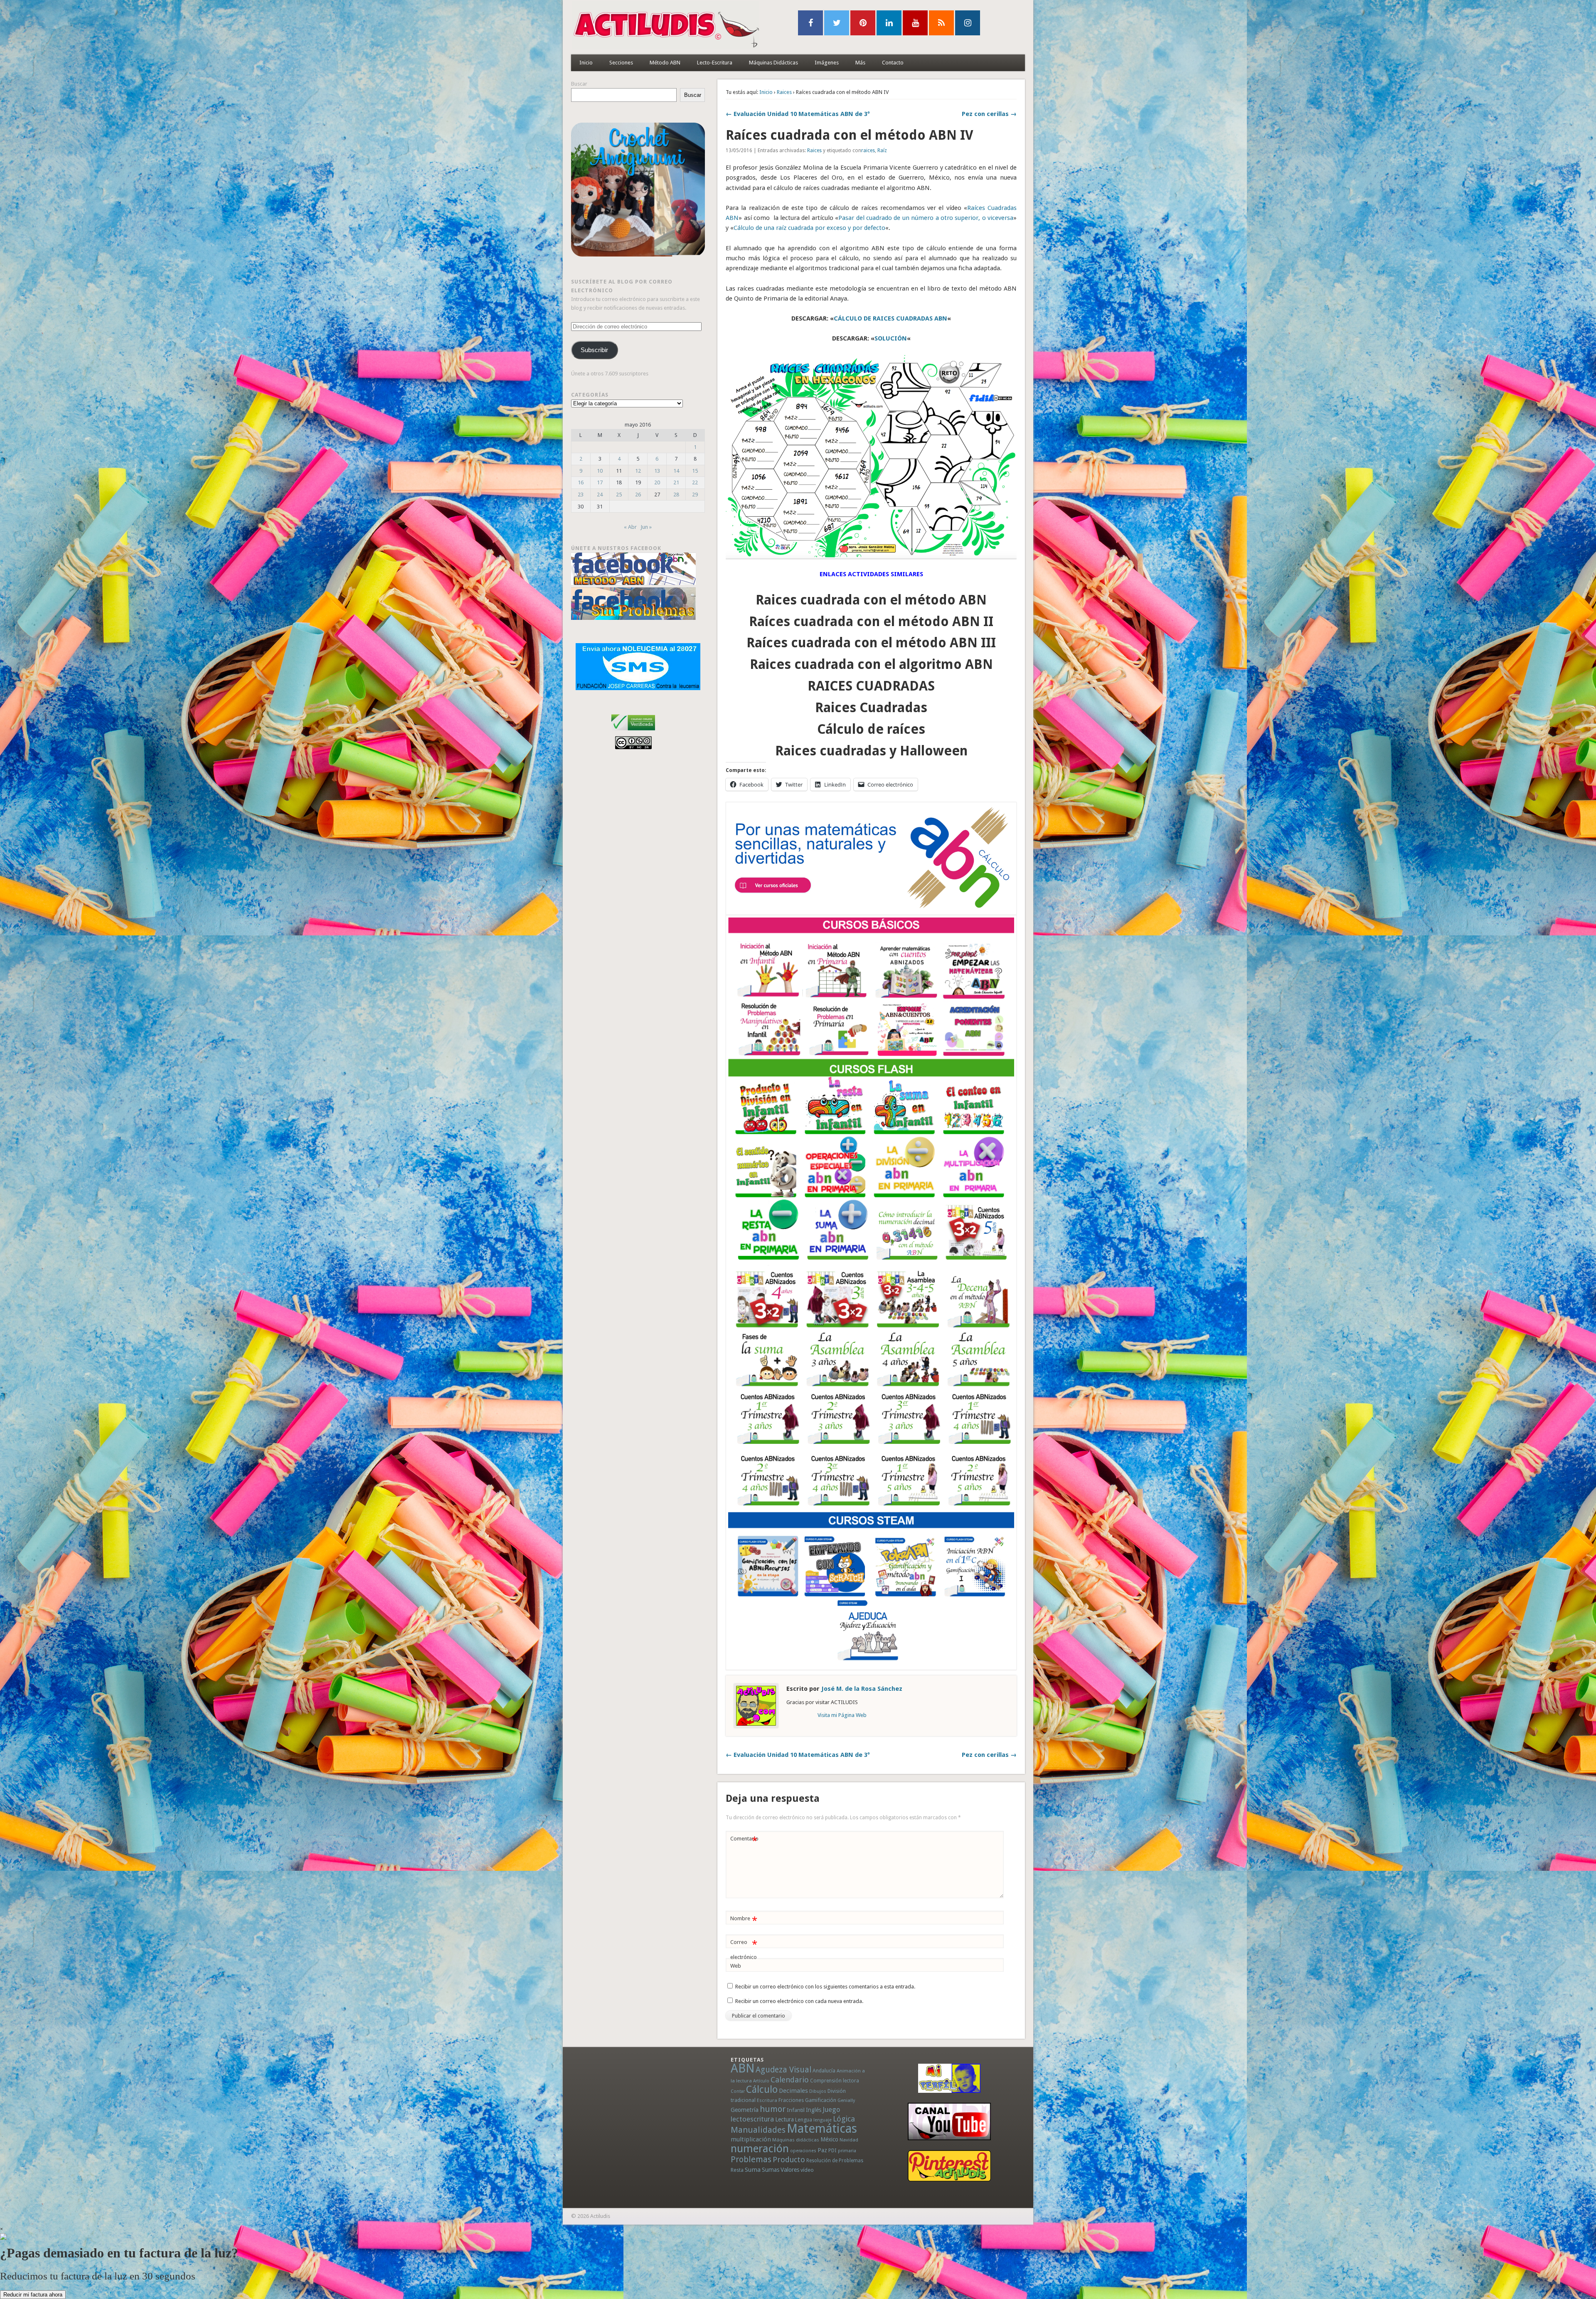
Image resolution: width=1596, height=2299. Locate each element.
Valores (790, 2170)
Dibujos (818, 2091)
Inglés (814, 2110)
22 (695, 482)
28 (676, 495)
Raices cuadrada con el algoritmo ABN (871, 664)
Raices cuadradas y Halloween (871, 751)
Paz (822, 2150)
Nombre (744, 1920)
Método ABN (665, 63)
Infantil (796, 2110)
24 (600, 495)
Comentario (744, 1841)
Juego (831, 2110)
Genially (846, 2100)
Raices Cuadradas (871, 708)
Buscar (579, 84)
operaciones (803, 2151)
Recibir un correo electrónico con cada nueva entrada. (799, 2001)
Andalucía (824, 2071)
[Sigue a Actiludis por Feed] (941, 23)
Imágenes (827, 63)
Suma (753, 2170)
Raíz (882, 150)
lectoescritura (752, 2119)
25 (619, 495)
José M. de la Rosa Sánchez (862, 1689)
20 (657, 482)
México (829, 2139)
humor (773, 2109)
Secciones (621, 63)
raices (868, 150)
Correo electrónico (744, 1949)
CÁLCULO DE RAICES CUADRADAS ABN (890, 318)
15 (695, 471)
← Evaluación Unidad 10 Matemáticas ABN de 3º (798, 114)
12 (638, 471)
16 (581, 482)
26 (638, 495)
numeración (760, 2149)
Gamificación (821, 2100)
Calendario (790, 2080)
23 (581, 495)
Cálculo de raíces (871, 729)
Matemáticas (822, 2129)
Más (860, 63)
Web (736, 1966)
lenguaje (823, 2120)
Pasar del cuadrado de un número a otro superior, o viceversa (926, 218)
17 (600, 482)
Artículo (761, 2081)
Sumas (771, 2170)
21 (676, 482)
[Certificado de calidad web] (633, 732)
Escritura (767, 2100)
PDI (832, 2150)
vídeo (807, 2170)
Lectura (784, 2119)
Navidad (849, 2140)
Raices (784, 92)
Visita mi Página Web (842, 1715)
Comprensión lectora (835, 2081)
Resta (737, 2170)
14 (676, 471)
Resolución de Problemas (835, 2161)
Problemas (751, 2159)
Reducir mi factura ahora (33, 2295)
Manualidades (758, 2130)
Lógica (844, 2119)
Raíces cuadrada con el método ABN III (871, 643)
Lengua (804, 2120)
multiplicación (751, 2139)
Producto (789, 2160)
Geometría (745, 2110)
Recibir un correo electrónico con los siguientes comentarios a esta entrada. (825, 1987)
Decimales (793, 2091)
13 (657, 471)
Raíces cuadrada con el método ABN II (871, 622)
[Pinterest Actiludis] (949, 2166)
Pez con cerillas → (989, 114)
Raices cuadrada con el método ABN (871, 600)
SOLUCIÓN (891, 338)
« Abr (630, 527)
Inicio (586, 63)
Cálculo (762, 2089)
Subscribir (594, 350)
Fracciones (791, 2100)
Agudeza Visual (783, 2070)
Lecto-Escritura (715, 63)
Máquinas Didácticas (773, 63)
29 (695, 495)
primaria (847, 2151)
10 (600, 471)
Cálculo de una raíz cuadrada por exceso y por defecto (809, 228)
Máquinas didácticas (796, 2140)
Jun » (646, 527)
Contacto (893, 63)
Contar (738, 2091)
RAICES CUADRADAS (871, 686)
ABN (743, 2068)
